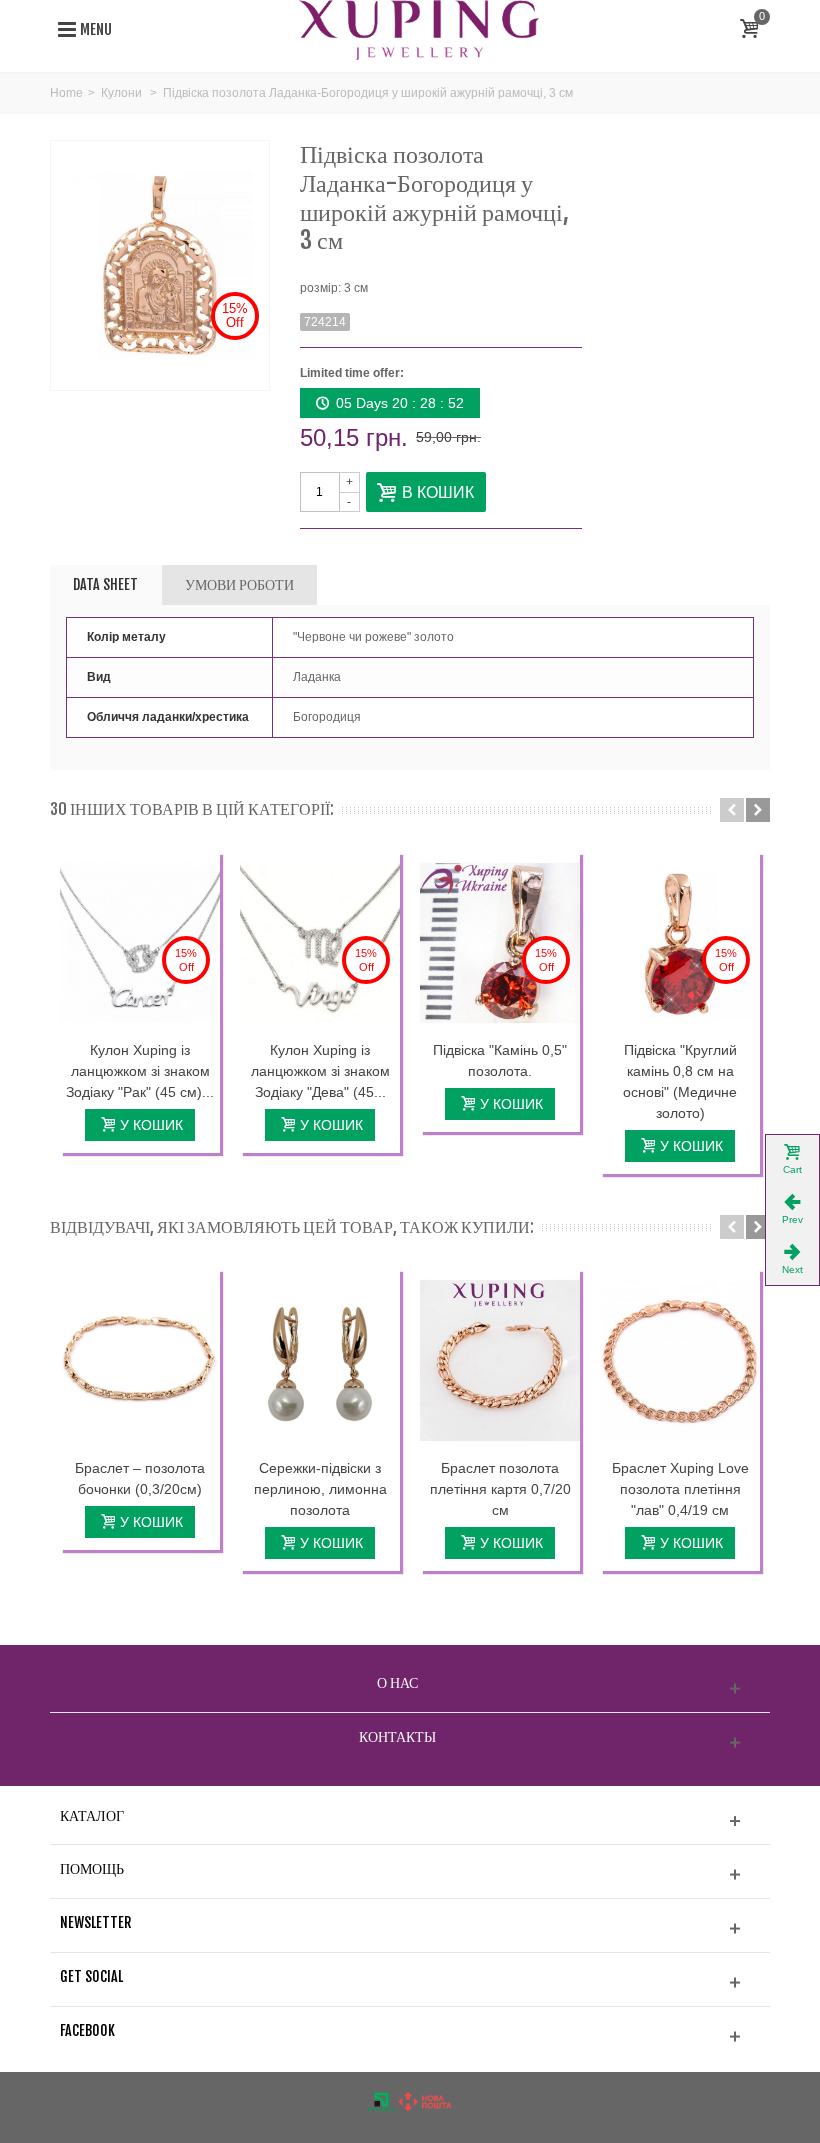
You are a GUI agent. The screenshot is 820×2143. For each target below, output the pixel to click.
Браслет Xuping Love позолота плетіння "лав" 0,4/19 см (680, 1489)
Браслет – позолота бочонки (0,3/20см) (140, 1478)
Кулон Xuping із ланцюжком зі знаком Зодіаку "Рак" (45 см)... (140, 1071)
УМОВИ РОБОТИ (239, 584)
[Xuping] (418, 29)
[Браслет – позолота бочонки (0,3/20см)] (140, 1360)
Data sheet (105, 584)
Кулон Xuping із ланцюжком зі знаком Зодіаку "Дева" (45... (320, 1071)
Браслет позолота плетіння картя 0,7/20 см (500, 1489)
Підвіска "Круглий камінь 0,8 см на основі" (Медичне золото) (680, 1081)
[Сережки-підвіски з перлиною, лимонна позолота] (320, 1360)
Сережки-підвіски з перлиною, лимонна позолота (320, 1489)
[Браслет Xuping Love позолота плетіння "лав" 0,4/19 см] (680, 1360)
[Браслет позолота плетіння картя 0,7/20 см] (500, 1360)
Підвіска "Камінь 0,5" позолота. (500, 1060)
